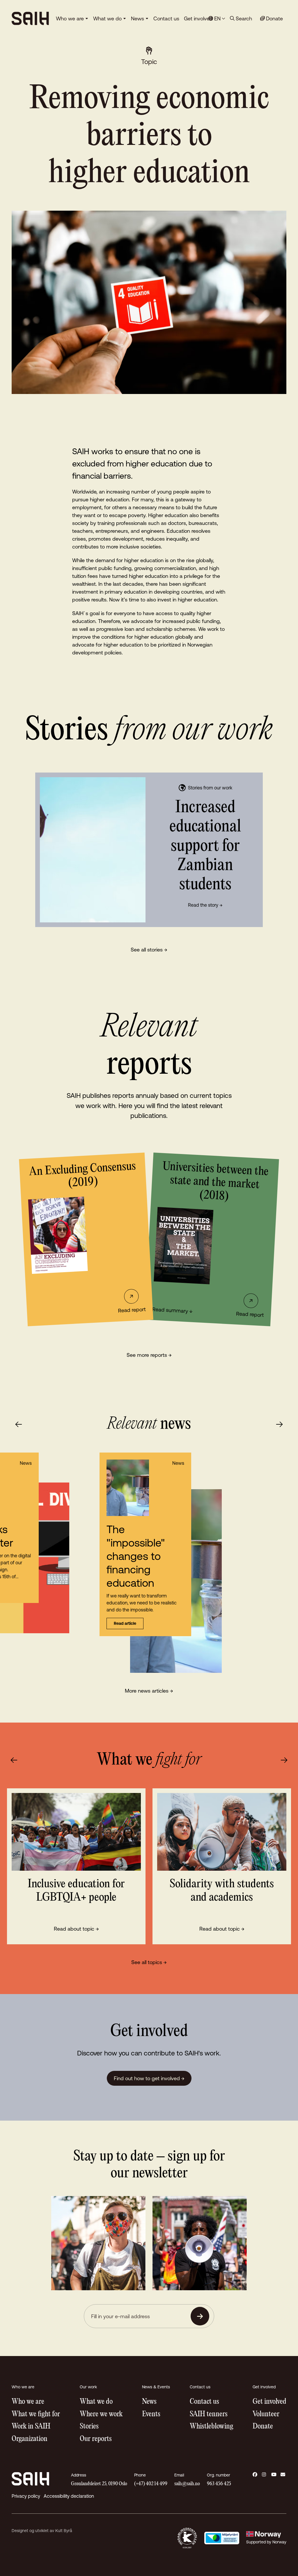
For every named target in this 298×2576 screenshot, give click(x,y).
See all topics (149, 1962)
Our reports (96, 2439)
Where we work (101, 2414)
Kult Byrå (64, 2531)
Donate (263, 2427)
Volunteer (266, 2414)
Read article (125, 1623)
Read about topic (76, 1929)
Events (151, 2414)
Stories (89, 2427)
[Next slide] (279, 1424)
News (138, 18)
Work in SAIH (31, 2427)
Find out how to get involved (149, 2078)
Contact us (166, 18)
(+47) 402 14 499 (151, 2484)
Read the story (205, 905)
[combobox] (217, 18)
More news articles (149, 1691)
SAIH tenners (209, 2414)
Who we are (70, 18)
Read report (132, 1310)
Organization (30, 2439)
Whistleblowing (211, 2427)
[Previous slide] (19, 1424)
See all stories (149, 950)
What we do (107, 18)
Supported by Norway (266, 2542)
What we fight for (36, 2414)
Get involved (198, 18)
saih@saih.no (187, 2484)
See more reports (149, 1355)
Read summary (172, 1310)
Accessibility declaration (69, 2496)
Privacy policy (26, 2496)
